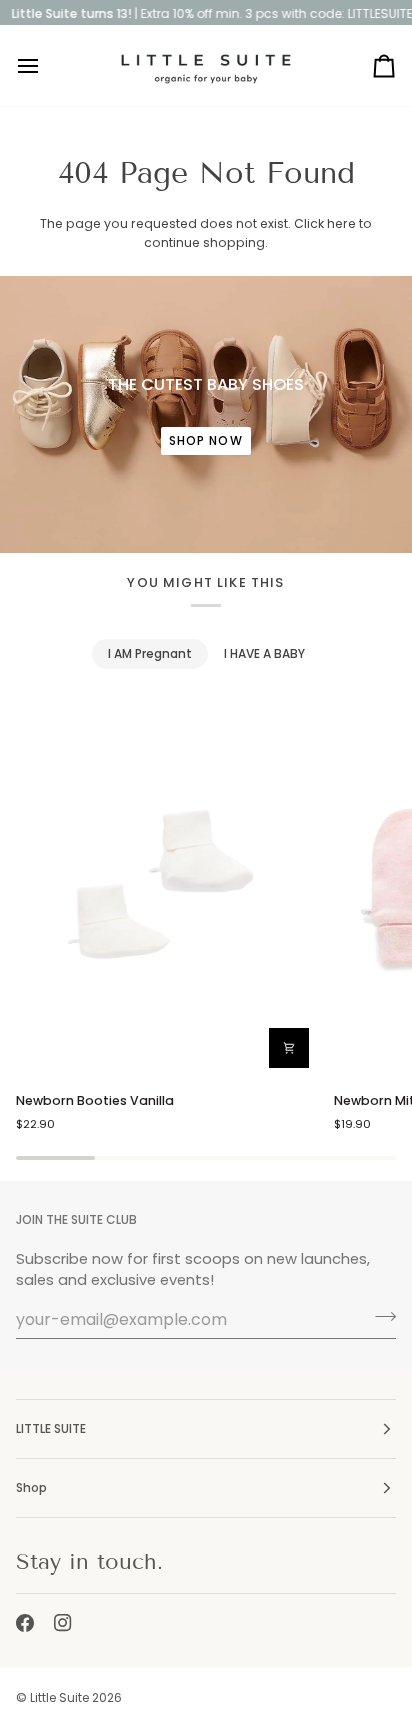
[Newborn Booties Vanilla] (166, 888)
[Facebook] (25, 1623)
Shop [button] (31, 1487)
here (341, 223)
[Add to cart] (289, 1048)
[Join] (379, 1317)
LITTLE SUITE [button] (51, 1428)
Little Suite (59, 1697)
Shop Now (206, 440)
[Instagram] (63, 1623)
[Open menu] (46, 65)
